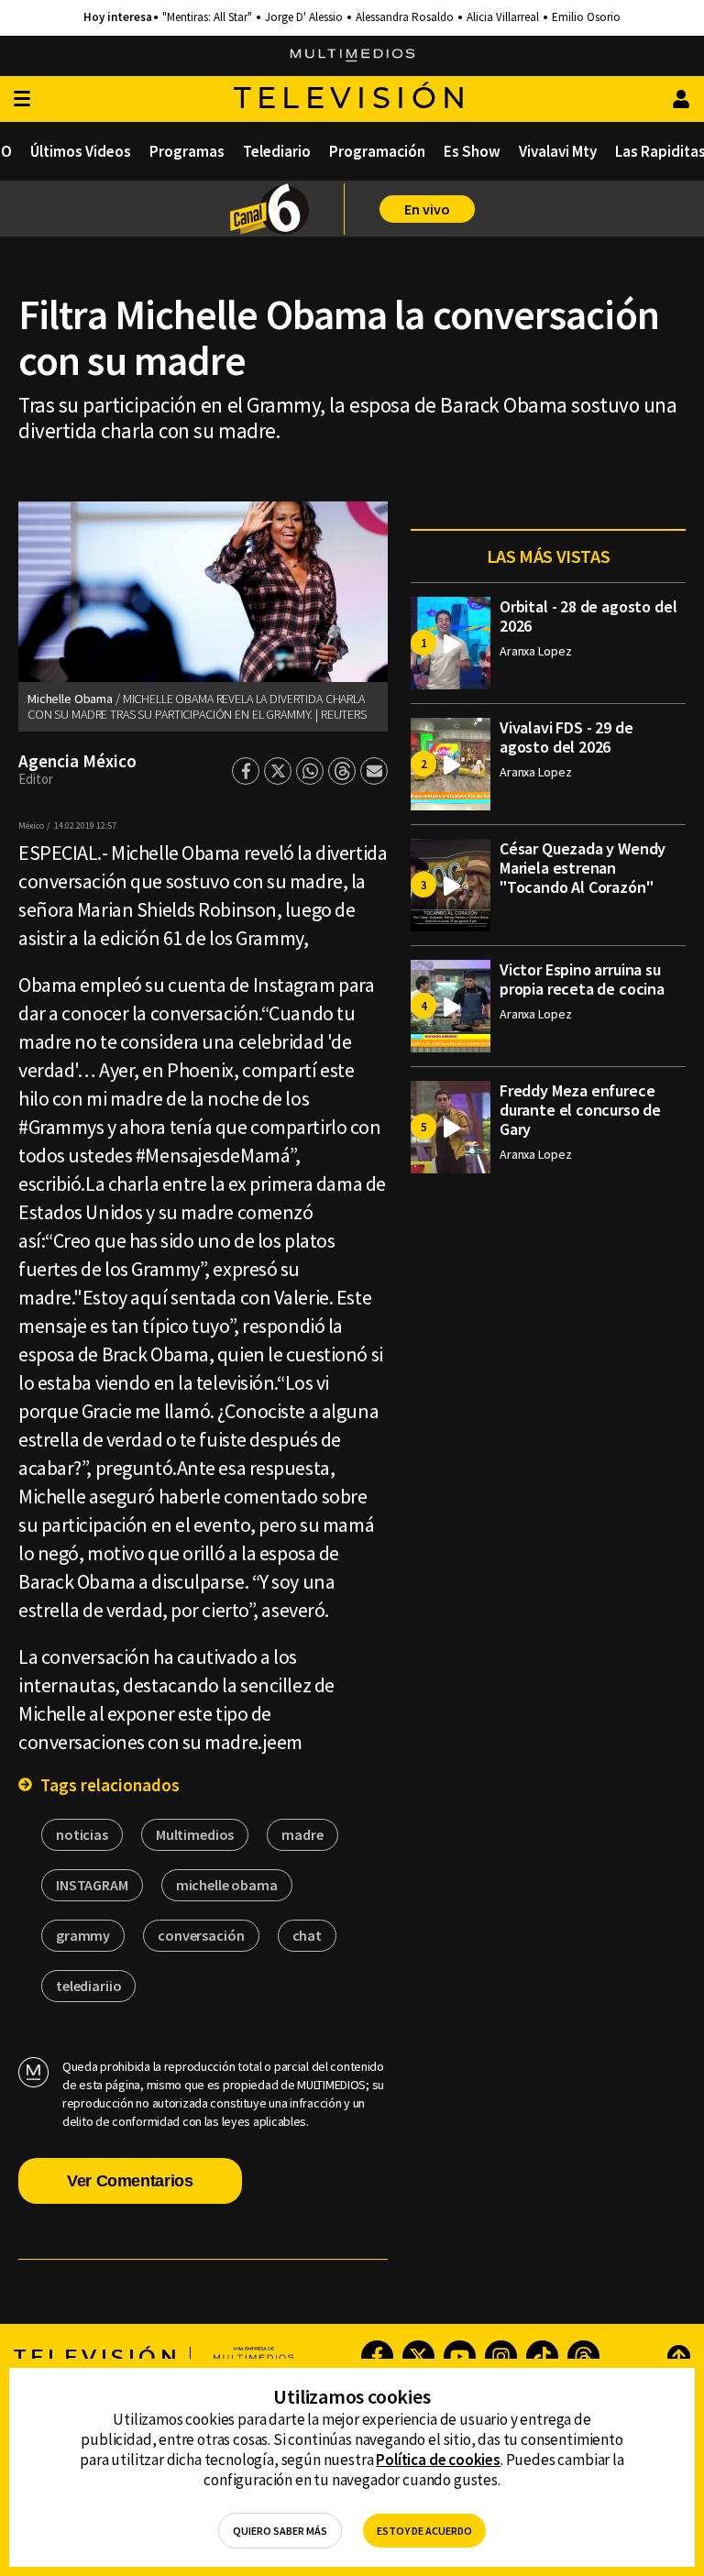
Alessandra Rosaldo (405, 17)
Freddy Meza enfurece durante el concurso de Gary (580, 1110)
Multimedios (195, 1834)
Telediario (277, 151)
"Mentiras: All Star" (207, 17)
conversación (201, 1935)
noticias (82, 1834)
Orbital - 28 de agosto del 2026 (588, 616)
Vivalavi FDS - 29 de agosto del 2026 (566, 737)
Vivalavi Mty (558, 151)
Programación (377, 151)
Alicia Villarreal (503, 17)
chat (307, 1935)
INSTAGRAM (92, 1885)
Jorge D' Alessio (304, 17)
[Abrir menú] (22, 99)
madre (302, 1834)
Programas (187, 151)
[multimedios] (352, 56)
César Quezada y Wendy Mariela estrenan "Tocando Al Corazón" (583, 868)
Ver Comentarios (130, 2181)
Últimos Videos (81, 151)
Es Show (472, 151)
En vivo (427, 209)
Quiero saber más (280, 2531)
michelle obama (227, 1885)
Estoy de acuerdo (424, 2531)
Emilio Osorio (586, 17)
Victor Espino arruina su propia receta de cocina (582, 979)
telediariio (88, 1986)
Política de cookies (438, 2460)
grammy (83, 1935)
